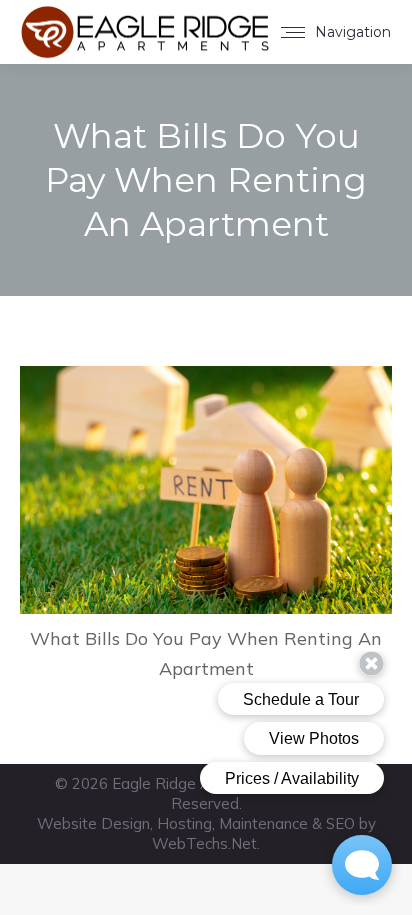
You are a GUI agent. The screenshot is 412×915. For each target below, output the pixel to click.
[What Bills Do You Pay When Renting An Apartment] (206, 490)
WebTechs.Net (204, 843)
